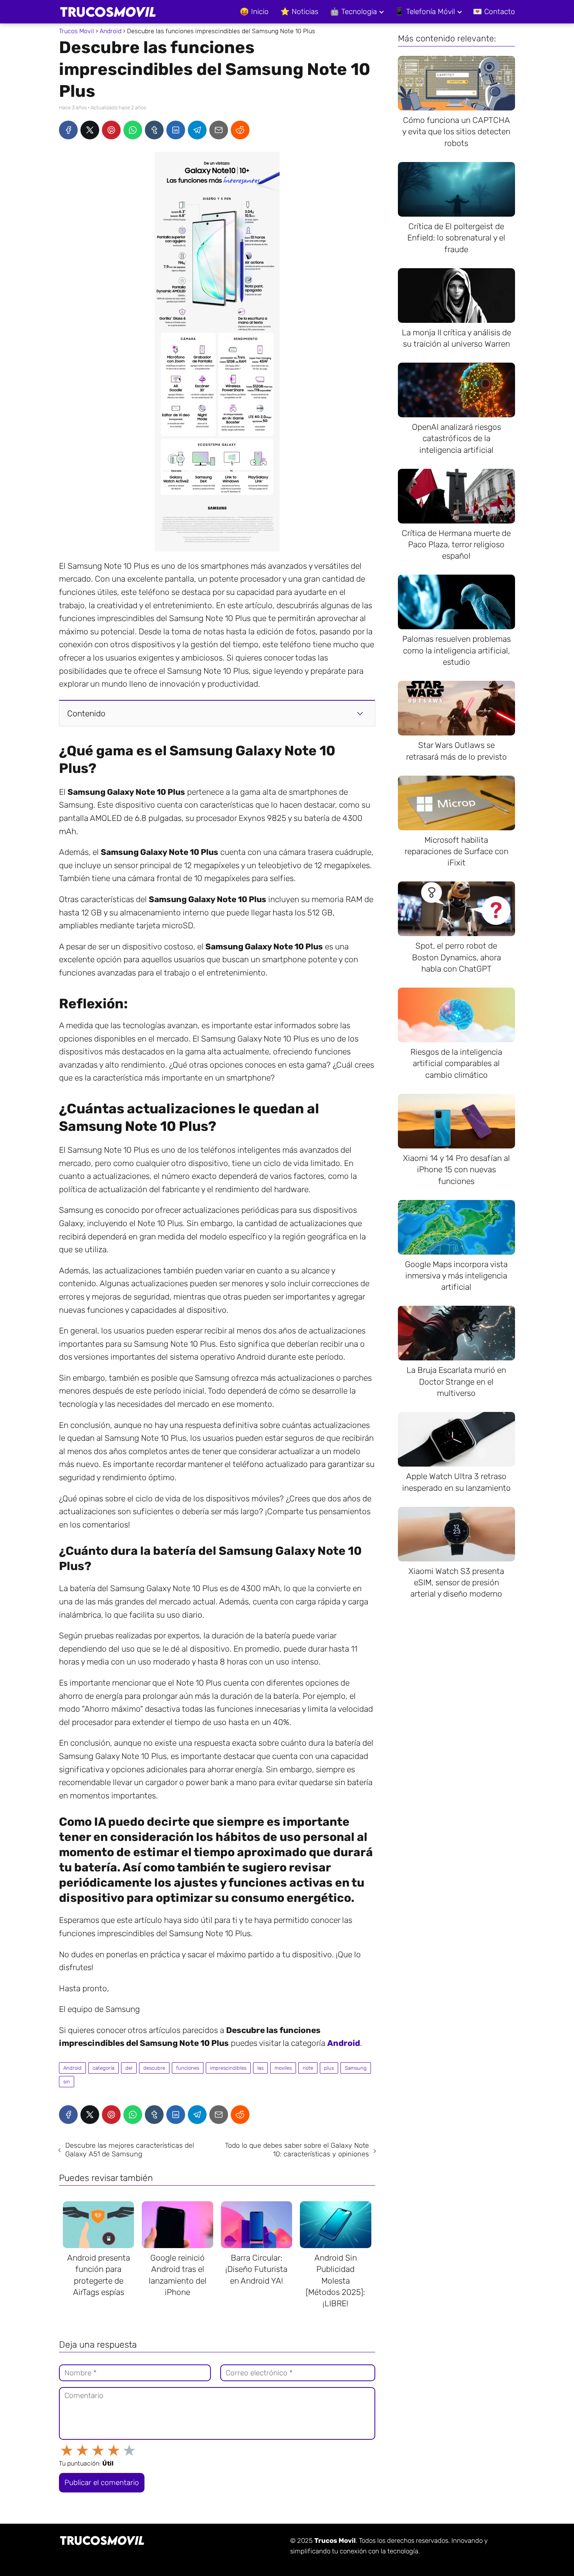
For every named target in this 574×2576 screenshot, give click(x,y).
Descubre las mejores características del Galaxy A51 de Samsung (130, 2150)
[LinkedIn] (176, 130)
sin (67, 2082)
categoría (103, 2068)
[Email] (219, 130)
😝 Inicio (254, 12)
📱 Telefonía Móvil (425, 12)
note (308, 2068)
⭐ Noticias (299, 12)
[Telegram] (197, 130)
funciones (188, 2068)
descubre (154, 2068)
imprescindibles (228, 2068)
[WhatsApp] (133, 130)
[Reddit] (240, 130)
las (260, 2068)
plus (329, 2068)
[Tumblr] (154, 130)
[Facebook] (68, 130)
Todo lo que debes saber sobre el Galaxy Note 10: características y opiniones (297, 2150)
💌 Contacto (494, 12)
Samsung (356, 2068)
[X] (90, 130)
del (129, 2068)
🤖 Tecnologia (353, 12)
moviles (283, 2068)
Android (72, 2068)
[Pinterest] (111, 130)
